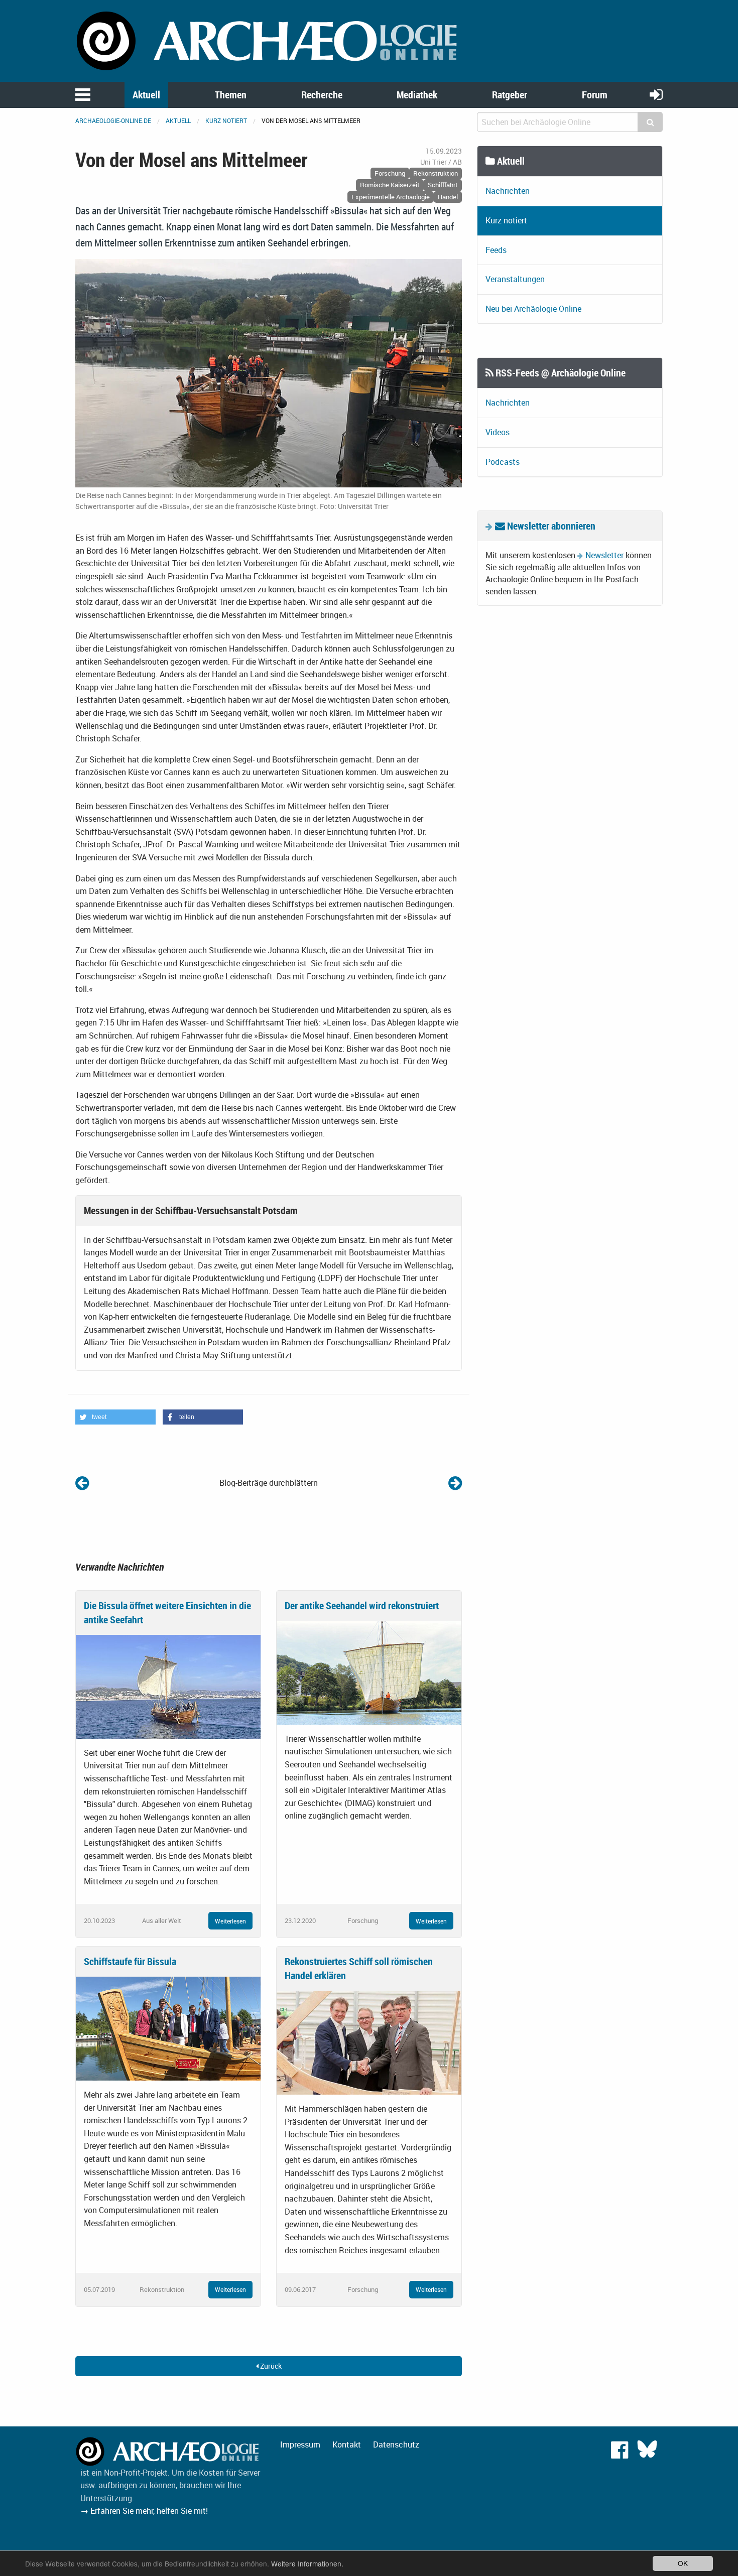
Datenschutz (396, 2444)
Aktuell (146, 95)
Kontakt (347, 2444)
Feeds (496, 250)
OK (683, 2563)
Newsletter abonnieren (550, 526)
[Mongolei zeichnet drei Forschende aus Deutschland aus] (82, 1483)
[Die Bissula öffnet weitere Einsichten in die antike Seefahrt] (168, 1686)
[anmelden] (656, 94)
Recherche (322, 95)
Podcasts (503, 462)
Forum (595, 95)
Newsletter (604, 555)
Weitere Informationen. (307, 2563)
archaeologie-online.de (113, 120)
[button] (115, 1417)
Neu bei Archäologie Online (533, 309)
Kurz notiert (226, 120)
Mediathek (417, 95)
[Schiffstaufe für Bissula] (168, 2028)
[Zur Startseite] (269, 40)
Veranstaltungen (515, 279)
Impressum (300, 2444)
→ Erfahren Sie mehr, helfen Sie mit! (144, 2511)
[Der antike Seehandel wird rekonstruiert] (369, 1671)
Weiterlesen (230, 1921)
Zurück (270, 2366)
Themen (231, 95)
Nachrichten (508, 191)
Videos (498, 432)
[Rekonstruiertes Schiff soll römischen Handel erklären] (369, 2042)
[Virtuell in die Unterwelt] (455, 1483)
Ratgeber (510, 95)
